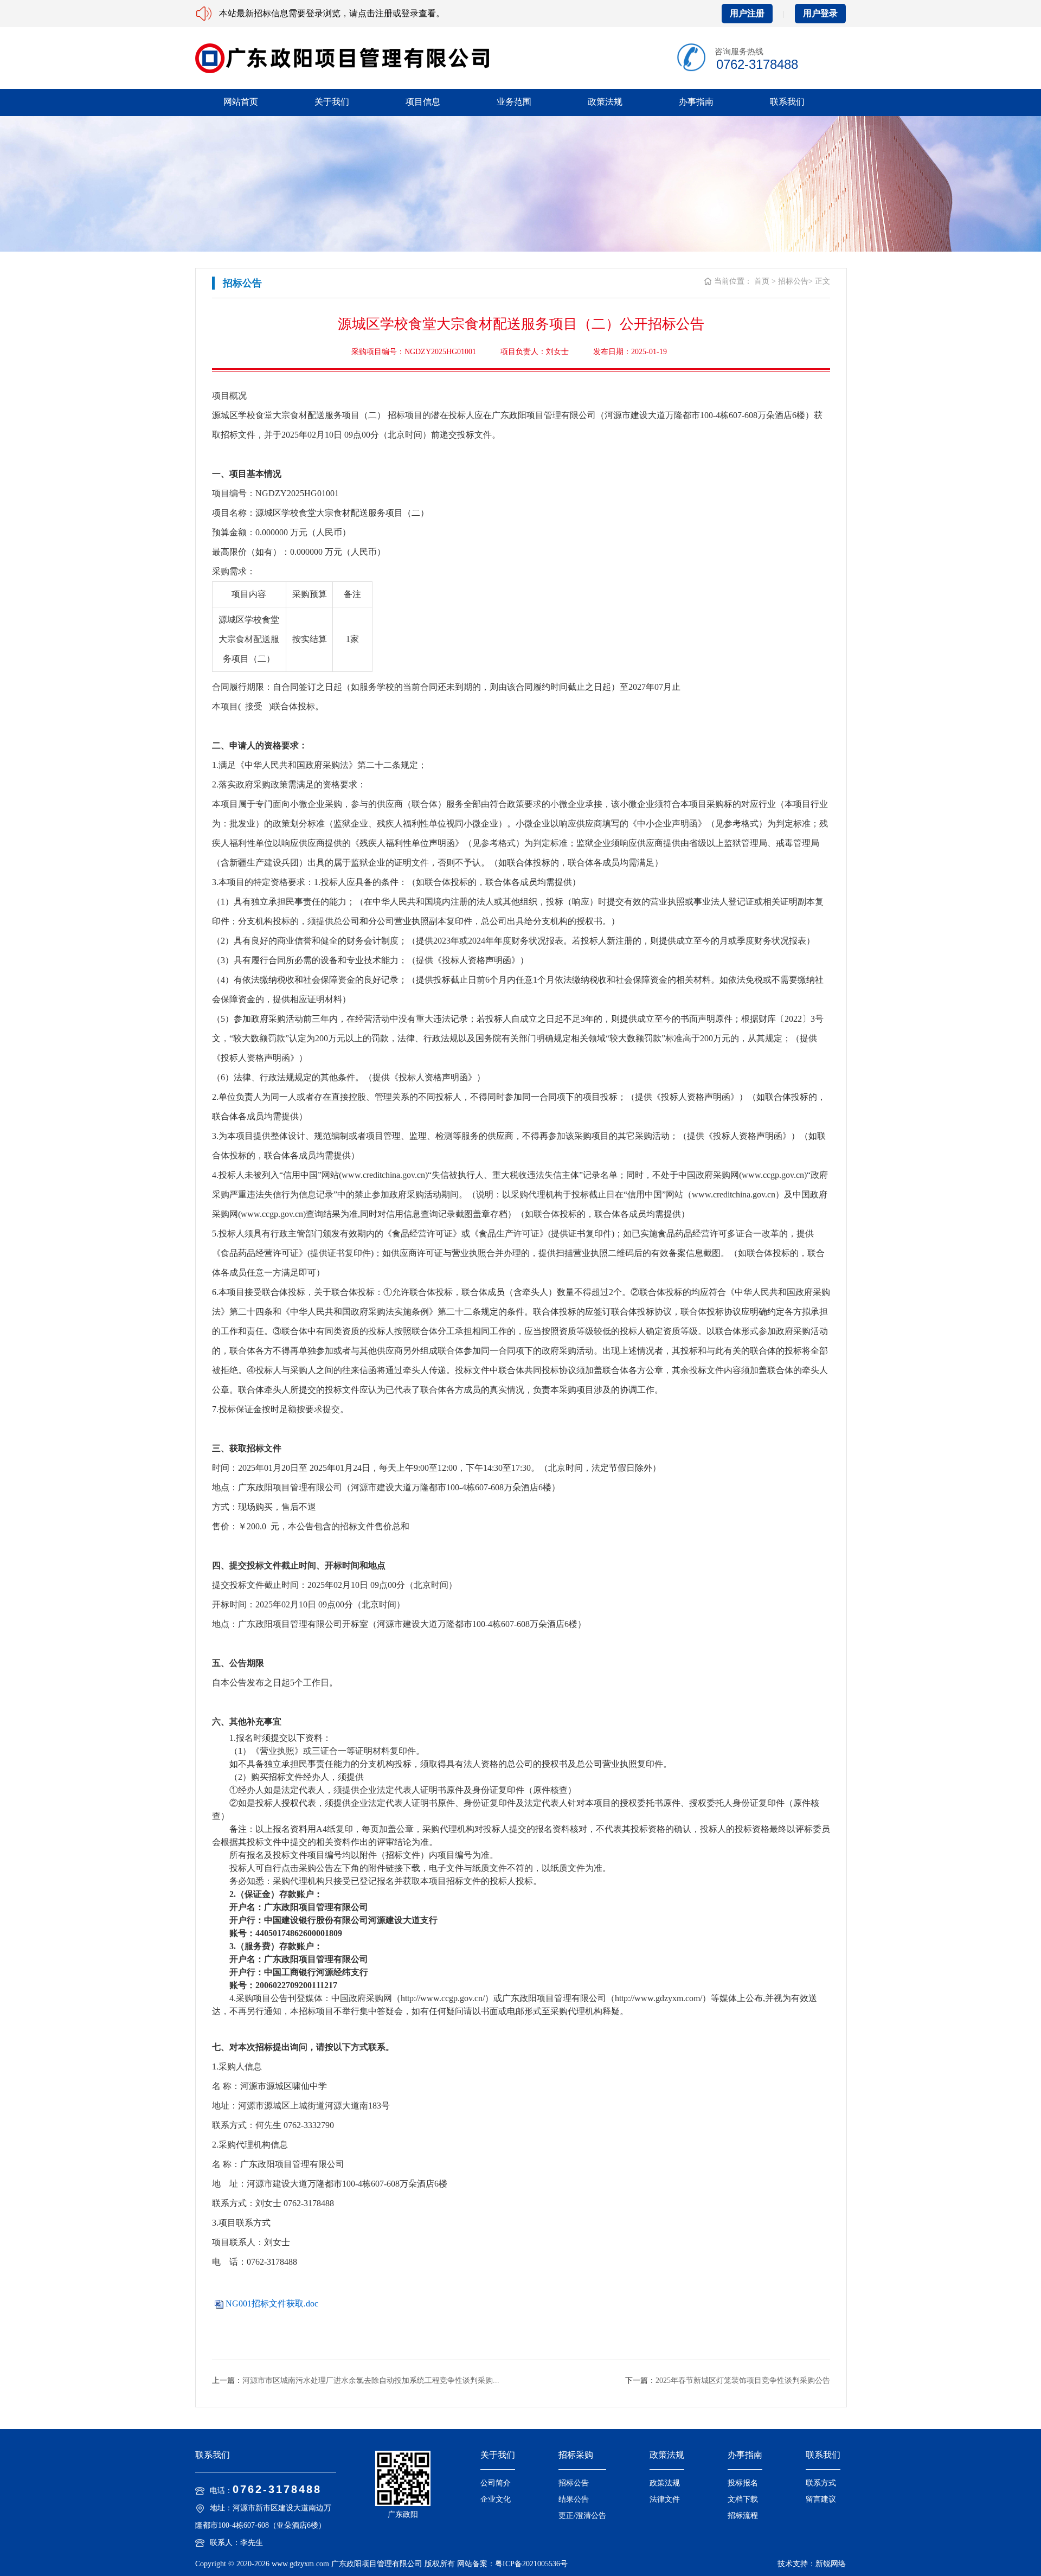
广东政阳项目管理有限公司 (377, 2564)
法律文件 (665, 2499)
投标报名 (743, 2483)
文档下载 (743, 2499)
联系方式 (821, 2483)
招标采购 (576, 2455)
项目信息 (423, 102)
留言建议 (821, 2499)
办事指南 (696, 102)
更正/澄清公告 (582, 2516)
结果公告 (574, 2499)
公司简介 (496, 2483)
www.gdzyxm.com (300, 2564)
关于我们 (332, 102)
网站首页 (241, 102)
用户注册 (747, 13)
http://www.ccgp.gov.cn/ (443, 1998)
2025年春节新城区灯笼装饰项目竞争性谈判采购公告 (743, 2380)
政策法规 (605, 102)
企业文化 (496, 2499)
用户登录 (820, 13)
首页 (762, 281)
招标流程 (743, 2516)
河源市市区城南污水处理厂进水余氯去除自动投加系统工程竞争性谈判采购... (371, 2380)
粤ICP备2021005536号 (531, 2564)
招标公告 (574, 2483)
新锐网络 (831, 2564)
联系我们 (787, 102)
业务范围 (514, 102)
